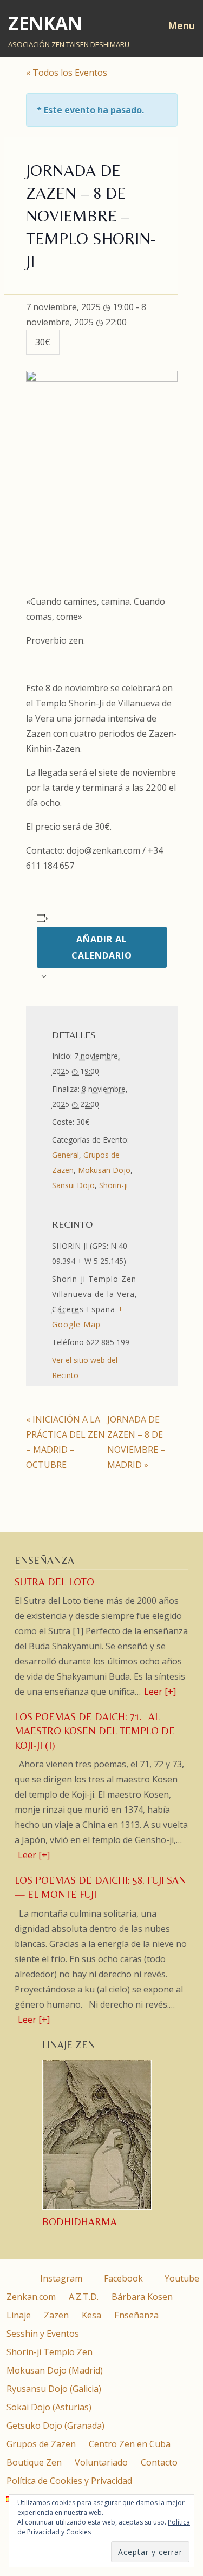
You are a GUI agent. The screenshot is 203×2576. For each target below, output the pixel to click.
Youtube (181, 2278)
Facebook (122, 2278)
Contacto (159, 2462)
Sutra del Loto (54, 1582)
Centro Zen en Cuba (130, 2444)
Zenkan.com (31, 2297)
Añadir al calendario (102, 947)
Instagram (60, 2278)
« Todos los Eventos (67, 73)
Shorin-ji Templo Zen (50, 2352)
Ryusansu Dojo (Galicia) (54, 2389)
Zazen (56, 2315)
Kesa (91, 2315)
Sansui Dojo (73, 1185)
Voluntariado (101, 2462)
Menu (181, 25)
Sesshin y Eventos (43, 2334)
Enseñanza (136, 2315)
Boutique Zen (34, 2462)
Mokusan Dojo (104, 1170)
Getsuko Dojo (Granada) (55, 2426)
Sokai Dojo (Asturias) (49, 2407)
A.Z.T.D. (84, 2297)
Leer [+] (160, 1692)
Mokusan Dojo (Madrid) (55, 2370)
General (66, 1155)
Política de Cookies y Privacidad (69, 2481)
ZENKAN (45, 23)
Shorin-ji (113, 1185)
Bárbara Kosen (142, 2297)
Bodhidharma (80, 2222)
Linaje (19, 2315)
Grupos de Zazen (41, 2444)
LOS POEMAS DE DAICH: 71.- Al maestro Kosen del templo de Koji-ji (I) (95, 1731)
